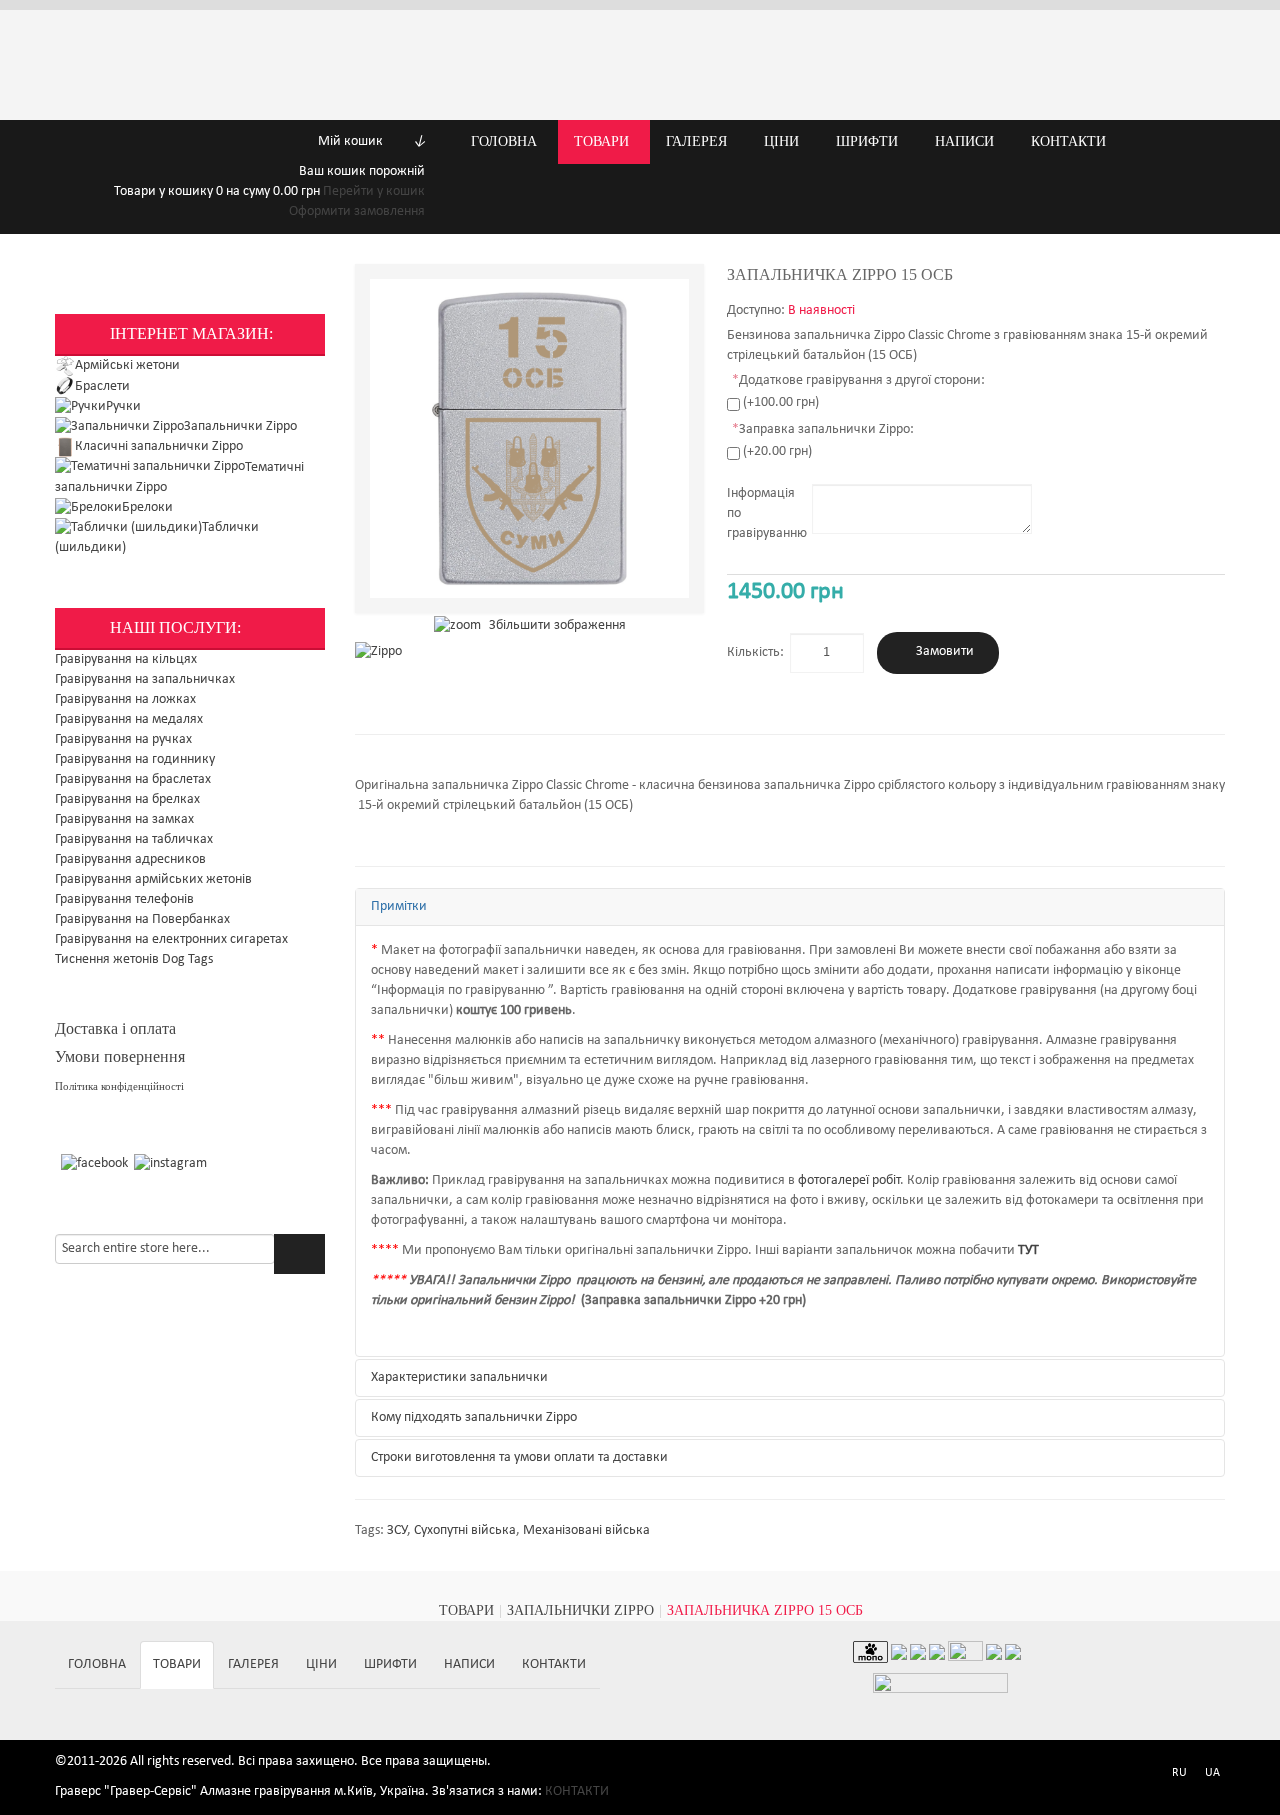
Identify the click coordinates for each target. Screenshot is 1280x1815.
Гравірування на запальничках (145, 679)
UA (1212, 1773)
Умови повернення (120, 1056)
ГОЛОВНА (97, 1664)
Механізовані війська (586, 1530)
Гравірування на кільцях (126, 659)
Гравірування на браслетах (133, 779)
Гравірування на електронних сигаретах (171, 939)
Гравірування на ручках (123, 739)
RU (1179, 1773)
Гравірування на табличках (134, 839)
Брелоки (147, 507)
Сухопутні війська (465, 1530)
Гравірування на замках (124, 819)
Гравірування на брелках (127, 799)
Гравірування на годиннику (135, 759)
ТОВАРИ (466, 1610)
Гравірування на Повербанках (142, 919)
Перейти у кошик (374, 191)
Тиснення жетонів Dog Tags (134, 959)
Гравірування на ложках (125, 699)
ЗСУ (397, 1530)
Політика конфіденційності (119, 1086)
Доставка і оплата (115, 1028)
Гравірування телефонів (124, 899)
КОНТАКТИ (554, 1664)
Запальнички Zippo (240, 426)
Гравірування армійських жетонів (153, 879)
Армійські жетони (127, 365)
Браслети (102, 386)
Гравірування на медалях (129, 719)
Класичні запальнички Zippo (159, 446)
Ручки (123, 406)
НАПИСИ (469, 1664)
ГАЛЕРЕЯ (253, 1664)
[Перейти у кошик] (93, 141)
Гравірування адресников (130, 859)
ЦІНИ (321, 1664)
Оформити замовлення (357, 211)
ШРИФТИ (390, 1664)
